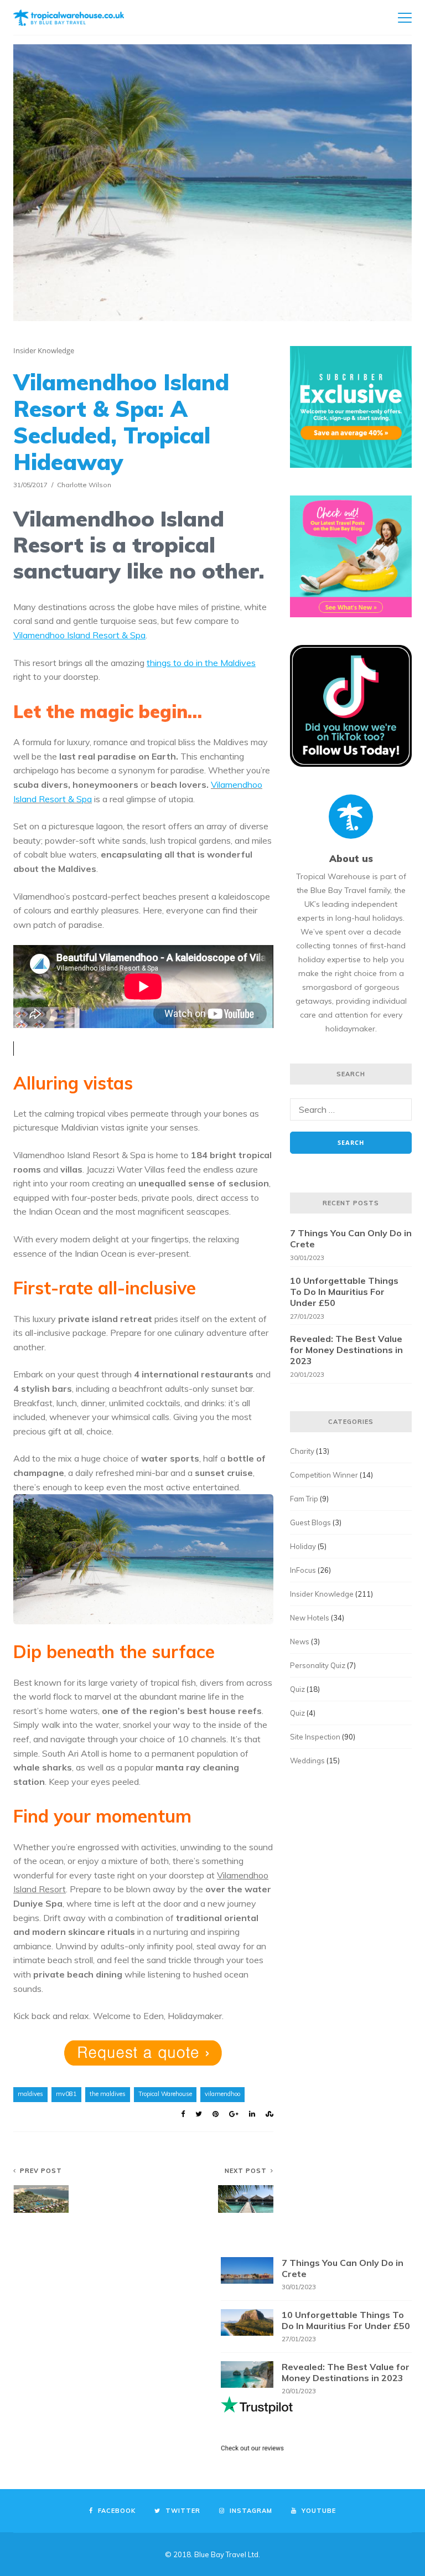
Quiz (297, 1689)
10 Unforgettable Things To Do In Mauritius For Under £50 (344, 1292)
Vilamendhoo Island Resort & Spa (79, 635)
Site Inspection (315, 1737)
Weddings (307, 1761)
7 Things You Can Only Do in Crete (351, 1238)
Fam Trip (304, 1499)
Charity (302, 1451)
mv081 (66, 2094)
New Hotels (310, 1618)
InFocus (303, 1570)
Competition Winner (324, 1475)
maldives (30, 2094)
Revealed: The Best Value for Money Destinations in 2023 (346, 1350)
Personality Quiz (318, 1665)
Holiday (303, 1546)
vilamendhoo (222, 2094)
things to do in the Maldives (201, 663)
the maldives (108, 2094)
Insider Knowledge (44, 350)
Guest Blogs (310, 1522)
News (300, 1641)
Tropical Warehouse (165, 2094)
